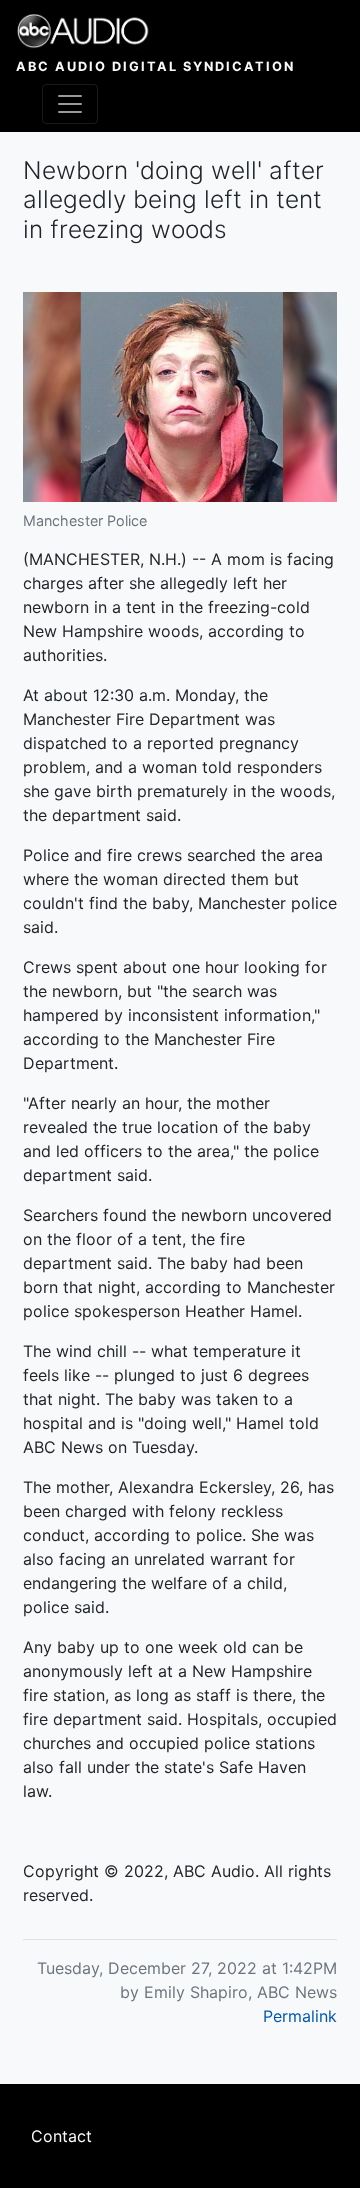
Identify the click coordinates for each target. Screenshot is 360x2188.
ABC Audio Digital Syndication (155, 66)
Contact (61, 2136)
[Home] (155, 31)
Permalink (300, 2016)
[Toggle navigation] (70, 104)
